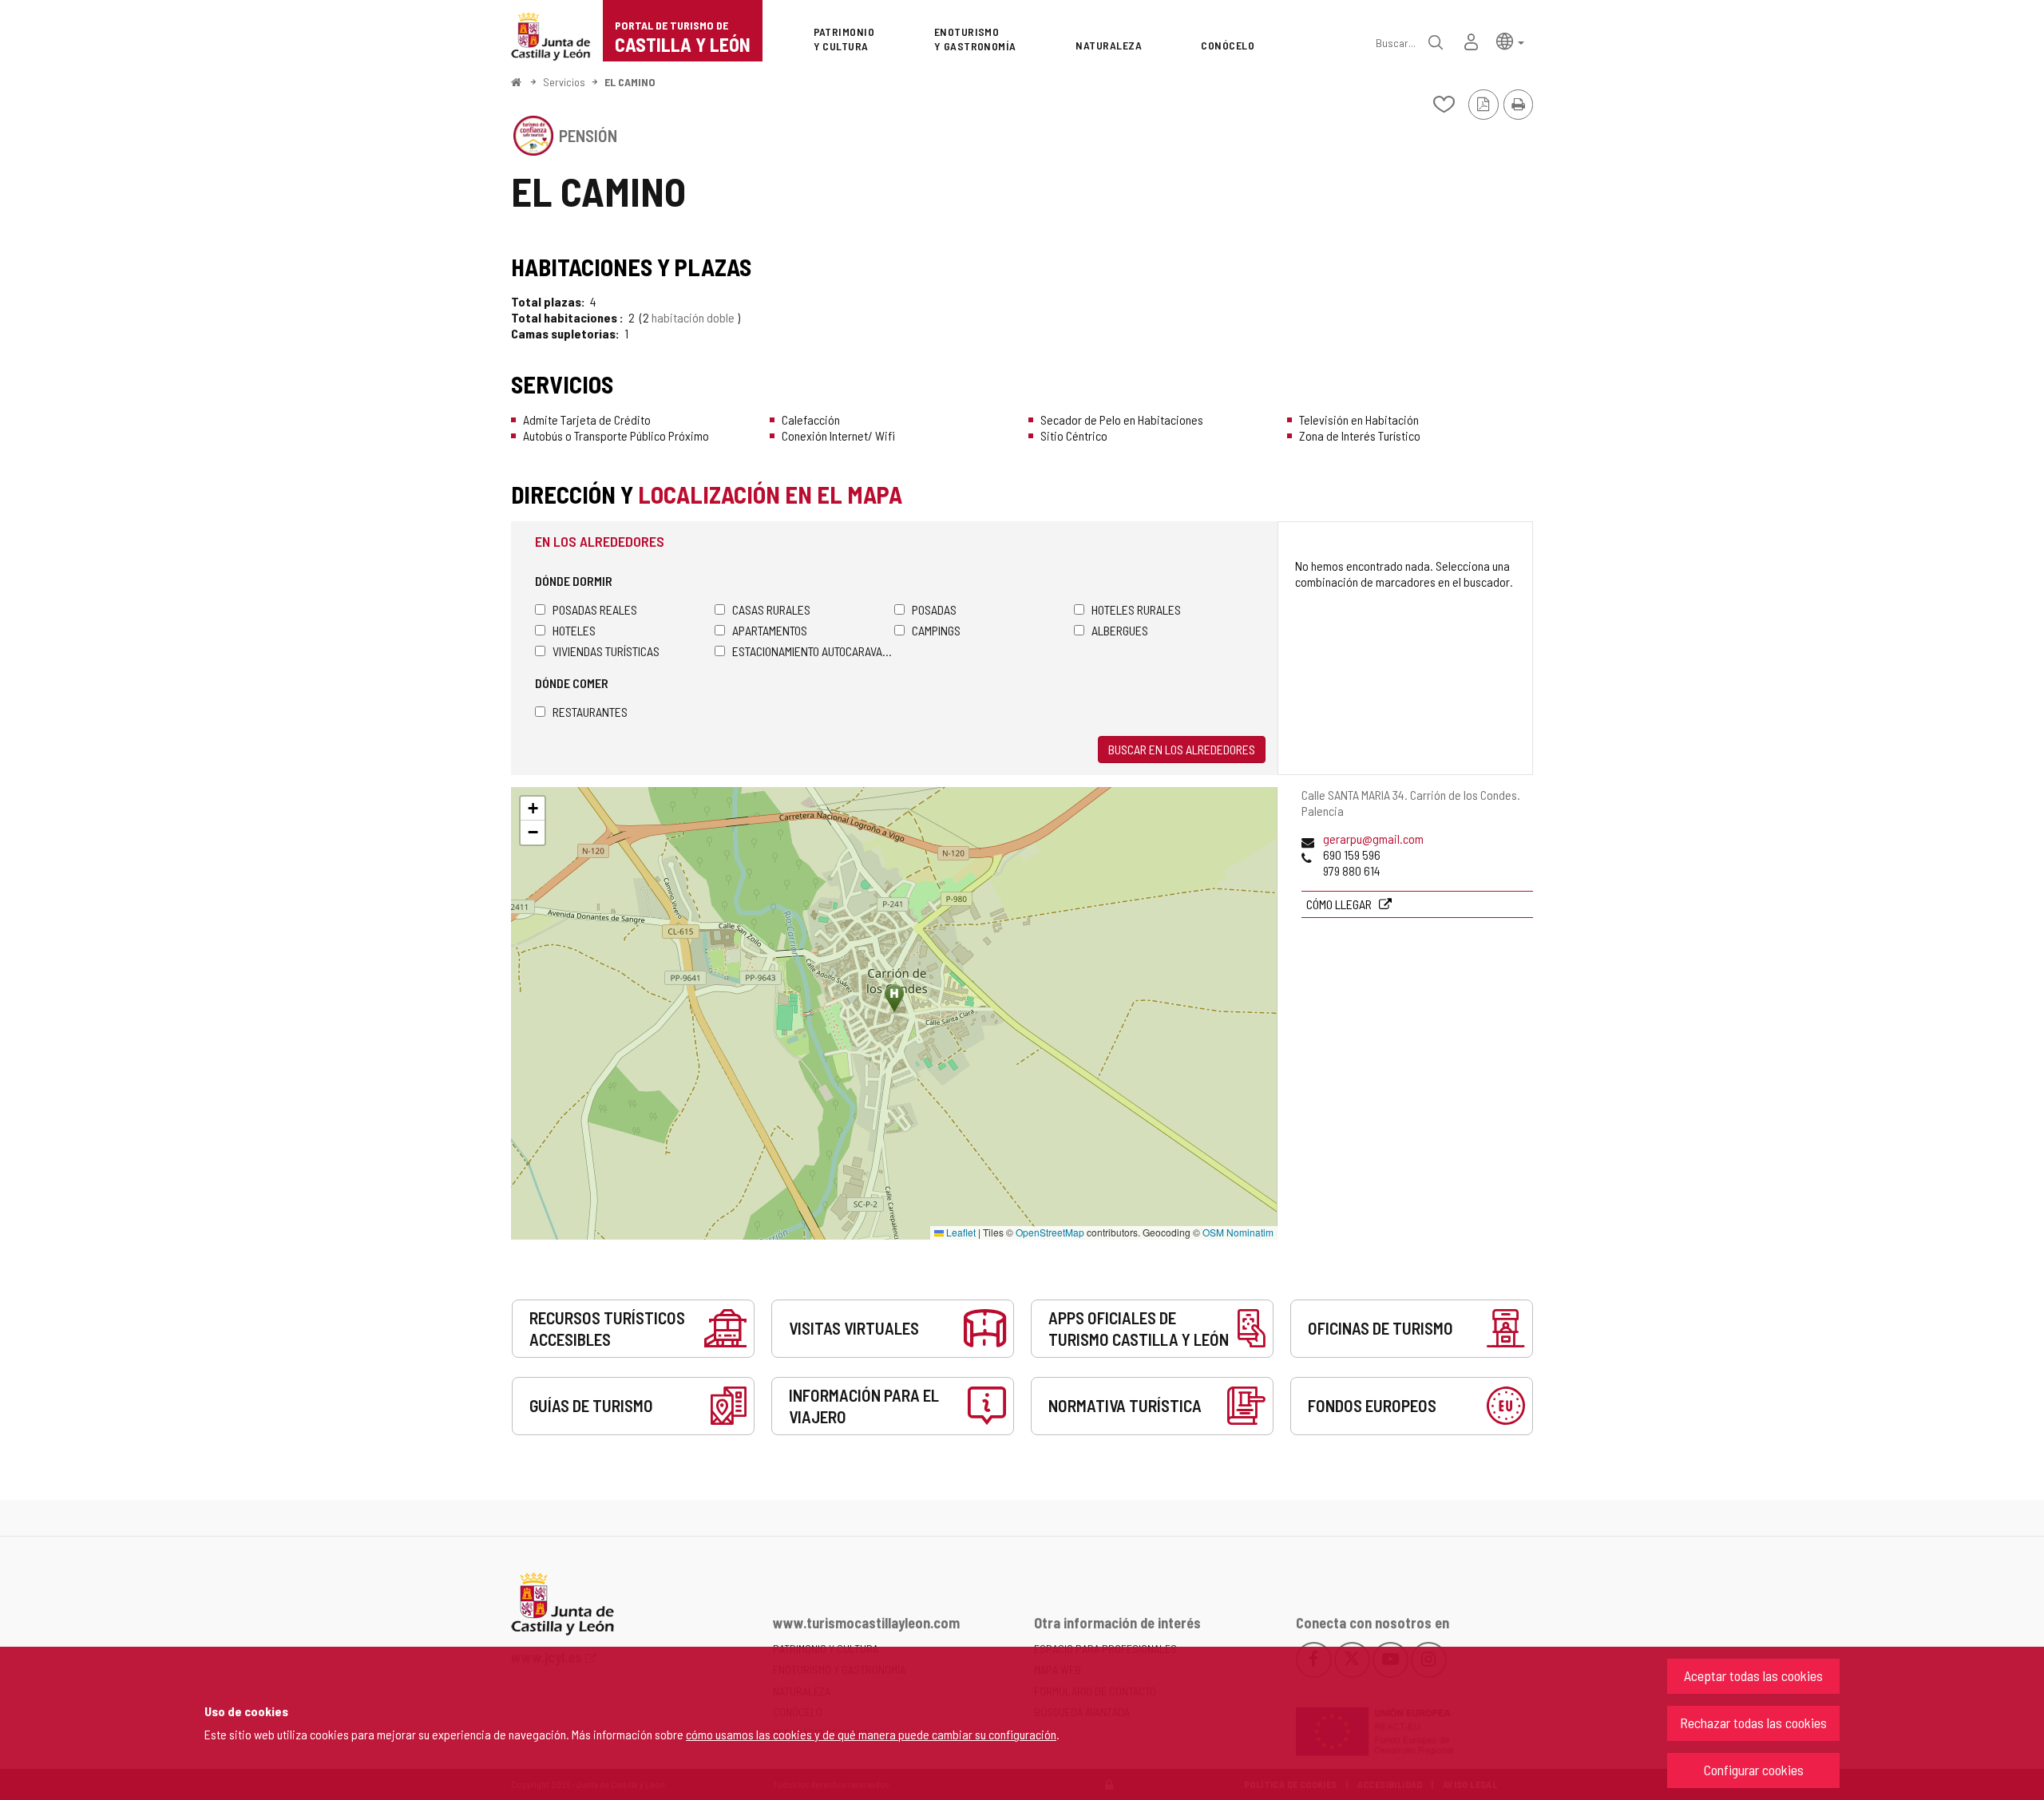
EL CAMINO (630, 82)
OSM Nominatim (1238, 1232)
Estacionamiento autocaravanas (813, 651)
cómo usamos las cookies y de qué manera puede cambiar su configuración (871, 1734)
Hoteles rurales (1136, 609)
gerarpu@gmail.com (1373, 839)
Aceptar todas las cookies (1753, 1675)
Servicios (564, 82)
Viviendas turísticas (606, 651)
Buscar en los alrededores (1182, 749)
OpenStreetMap (1050, 1232)
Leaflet (960, 1232)
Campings (936, 630)
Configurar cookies (1754, 1770)
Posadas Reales (595, 609)
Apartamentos (770, 630)
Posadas (934, 609)
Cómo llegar (1340, 904)
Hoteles (574, 630)
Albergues (1120, 630)
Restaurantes (590, 712)
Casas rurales (771, 609)
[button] (1510, 40)
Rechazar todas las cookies (1753, 1723)
